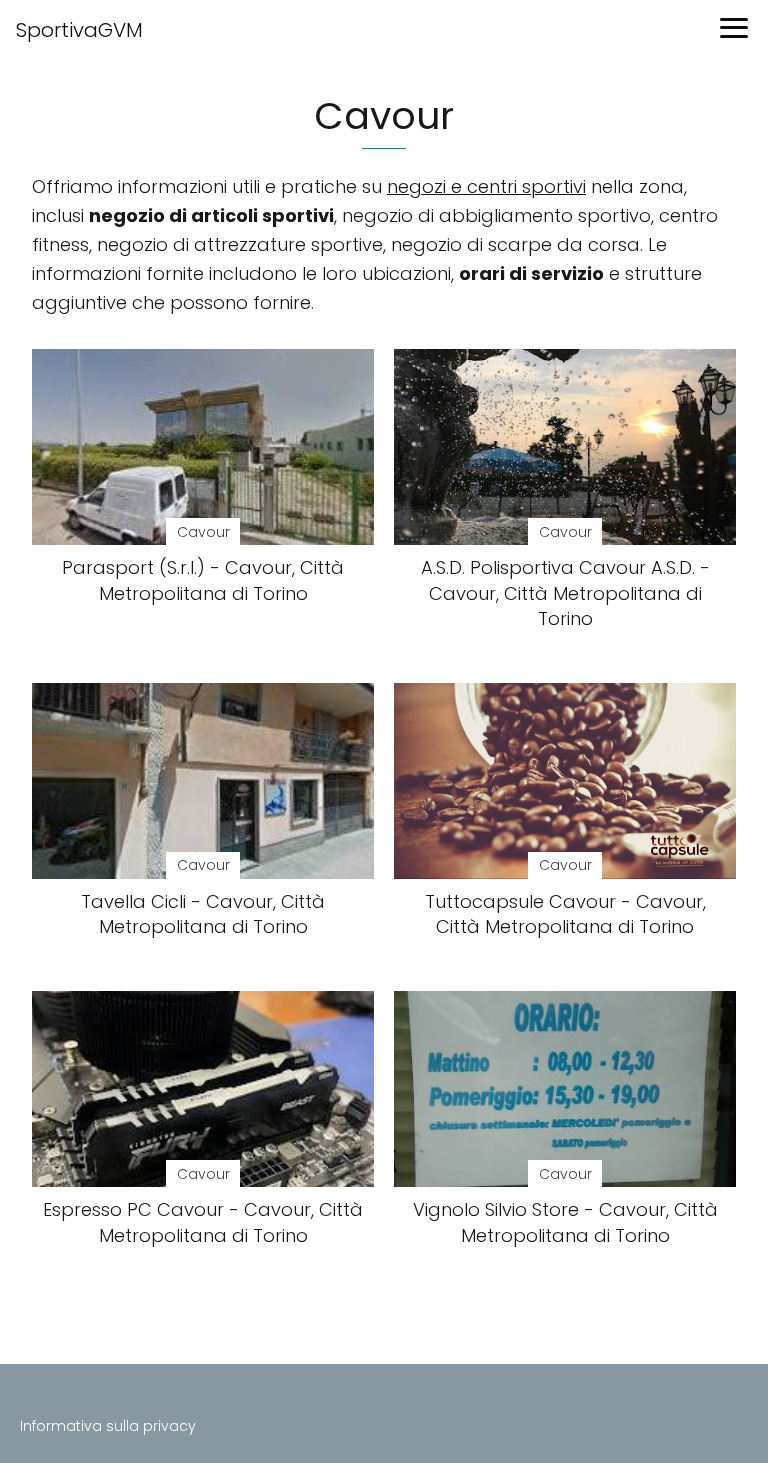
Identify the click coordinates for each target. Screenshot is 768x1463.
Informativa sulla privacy (108, 1426)
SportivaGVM (79, 30)
